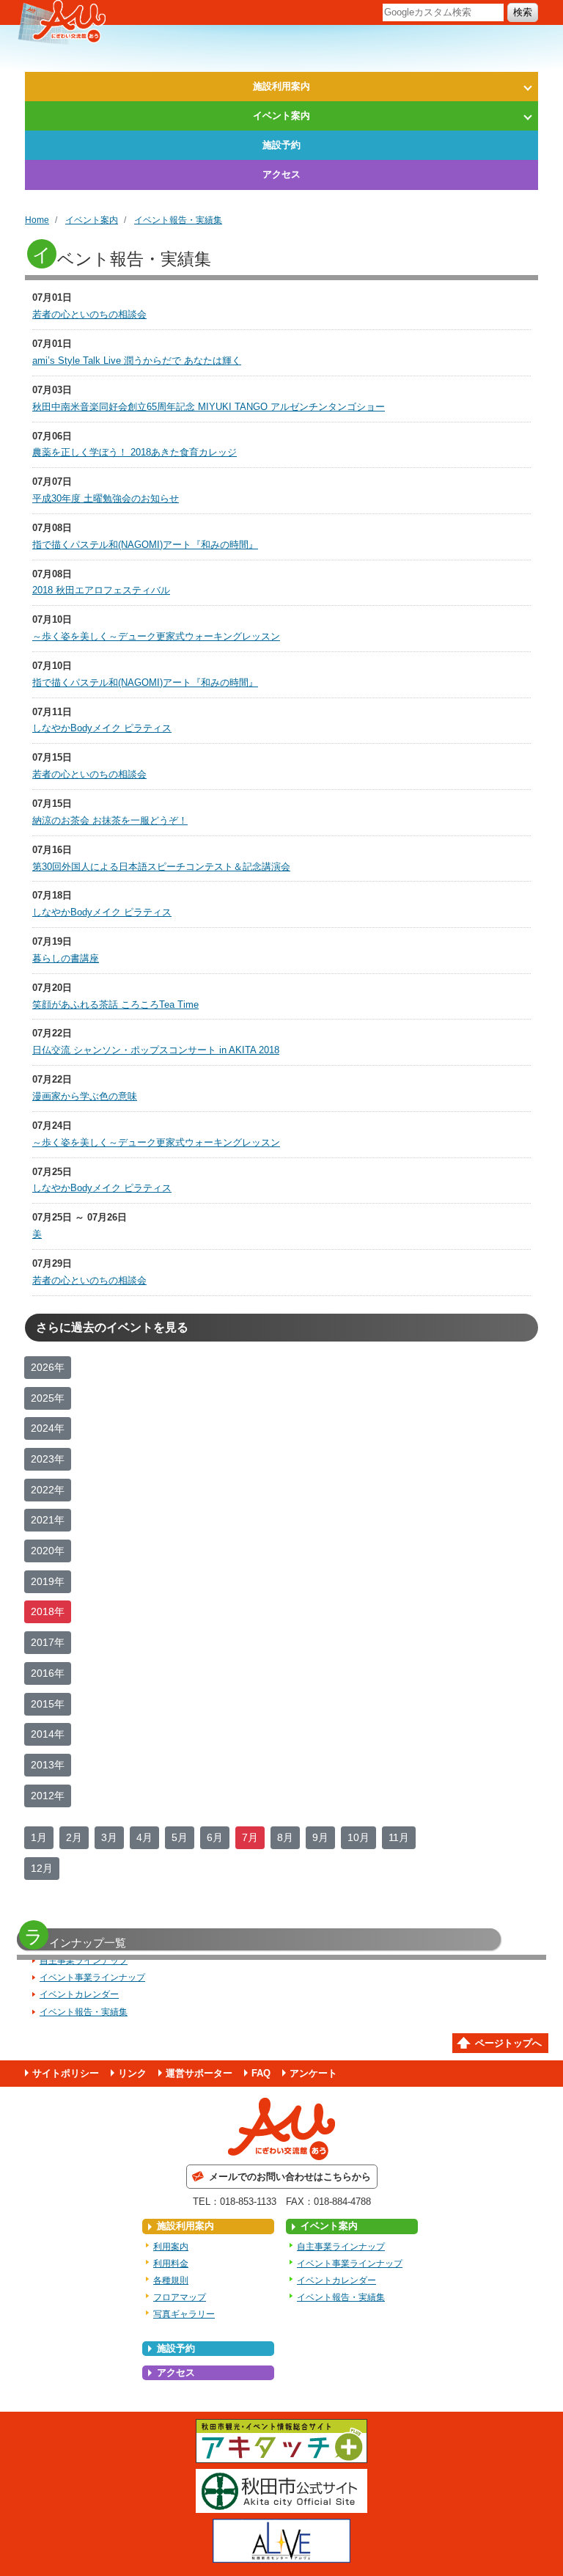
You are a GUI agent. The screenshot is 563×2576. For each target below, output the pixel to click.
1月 (39, 1837)
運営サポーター (199, 2073)
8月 (285, 1837)
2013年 (48, 1765)
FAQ (261, 2073)
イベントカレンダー (79, 1994)
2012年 (48, 1796)
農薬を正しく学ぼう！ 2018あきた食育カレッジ (135, 452)
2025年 (48, 1398)
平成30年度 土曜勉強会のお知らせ (106, 498)
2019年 (48, 1581)
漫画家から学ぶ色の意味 (85, 1096)
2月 (74, 1837)
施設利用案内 (281, 86)
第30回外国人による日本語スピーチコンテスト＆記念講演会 (161, 867)
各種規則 (171, 2280)
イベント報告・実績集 (178, 220)
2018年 (48, 1611)
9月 (320, 1837)
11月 (399, 1837)
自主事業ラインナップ (84, 1961)
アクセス (281, 174)
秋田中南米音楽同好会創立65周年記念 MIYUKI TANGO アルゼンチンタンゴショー (209, 407)
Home (37, 220)
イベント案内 (281, 116)
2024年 (48, 1428)
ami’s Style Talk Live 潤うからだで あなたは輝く (137, 361)
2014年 (48, 1734)
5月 (180, 1837)
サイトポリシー (66, 2073)
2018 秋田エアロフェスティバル (101, 590)
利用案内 (171, 2247)
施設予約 (281, 145)
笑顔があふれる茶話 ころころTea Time (115, 1005)
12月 (42, 1868)
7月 (250, 1837)
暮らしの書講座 (66, 958)
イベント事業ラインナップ (92, 1977)
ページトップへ (508, 2043)
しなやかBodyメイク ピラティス (102, 728)
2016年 (48, 1673)
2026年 (48, 1367)
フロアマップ (180, 2297)
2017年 (48, 1642)
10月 (358, 1837)
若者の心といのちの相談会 (89, 314)
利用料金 (171, 2264)
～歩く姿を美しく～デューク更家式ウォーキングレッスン (156, 636)
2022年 (48, 1490)
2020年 (48, 1551)
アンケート (313, 2073)
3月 (109, 1837)
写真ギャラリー (184, 2314)
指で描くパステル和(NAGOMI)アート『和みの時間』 (145, 545)
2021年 (48, 1520)
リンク (132, 2073)
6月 (215, 1837)
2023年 (48, 1459)
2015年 (48, 1704)
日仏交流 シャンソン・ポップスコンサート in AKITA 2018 (156, 1050)
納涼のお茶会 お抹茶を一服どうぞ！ (110, 820)
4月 (144, 1837)
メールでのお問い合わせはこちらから (290, 2177)
